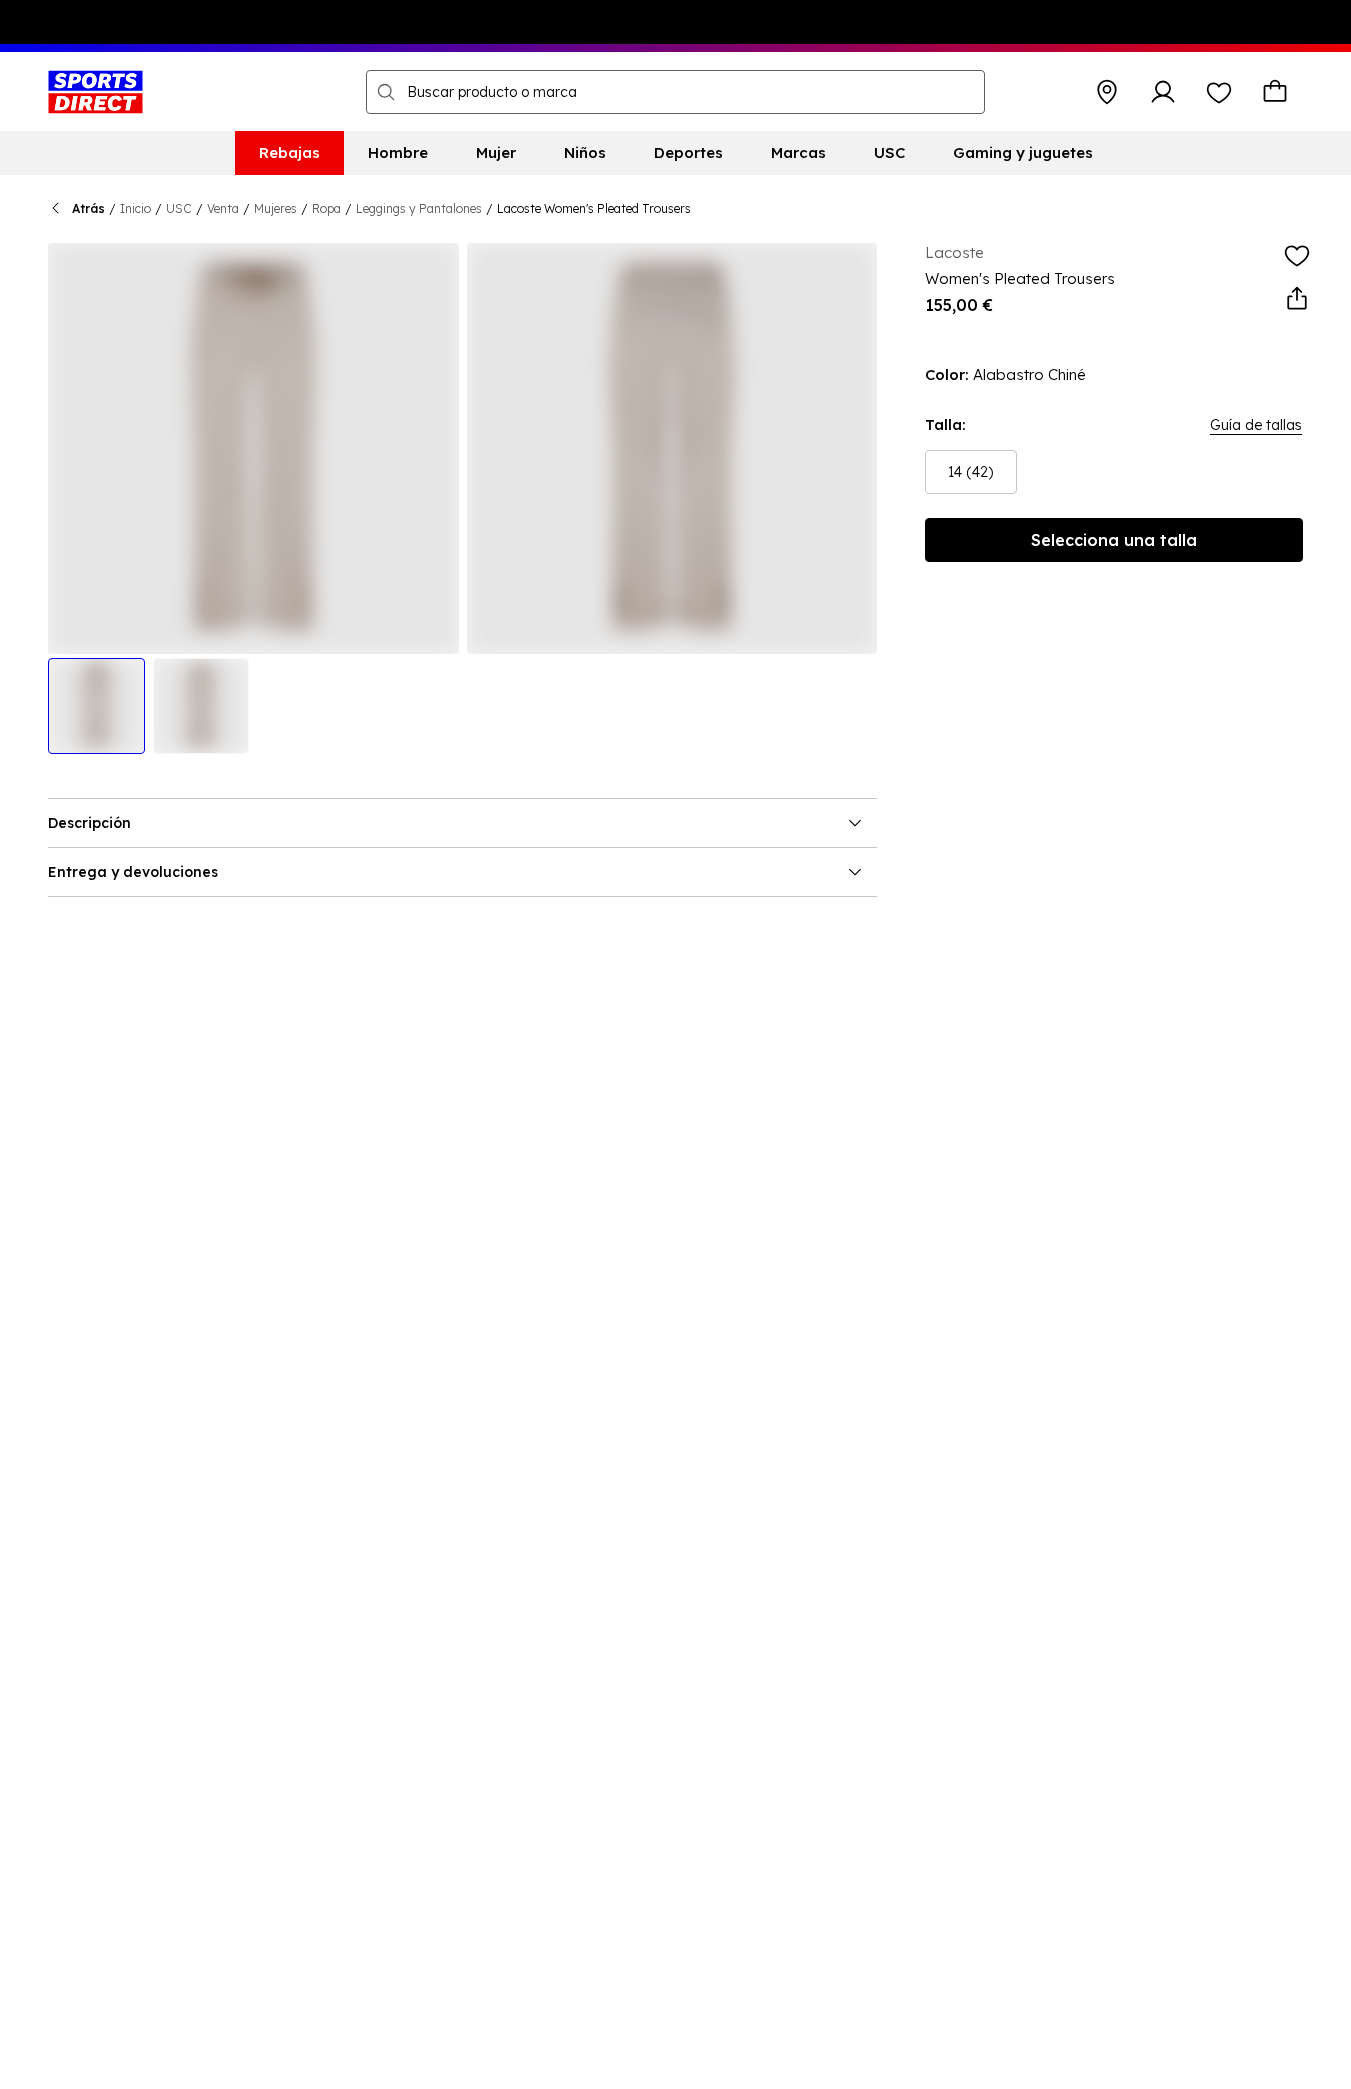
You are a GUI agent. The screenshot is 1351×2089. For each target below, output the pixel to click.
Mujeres (275, 208)
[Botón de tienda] (1107, 92)
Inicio (135, 208)
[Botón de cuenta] (1163, 92)
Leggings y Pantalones (419, 208)
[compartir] (1297, 299)
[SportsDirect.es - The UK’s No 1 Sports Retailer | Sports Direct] (95, 92)
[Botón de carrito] (1275, 92)
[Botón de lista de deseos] (1219, 92)
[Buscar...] (386, 92)
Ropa (326, 208)
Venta (223, 208)
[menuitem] (289, 153)
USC (179, 208)
